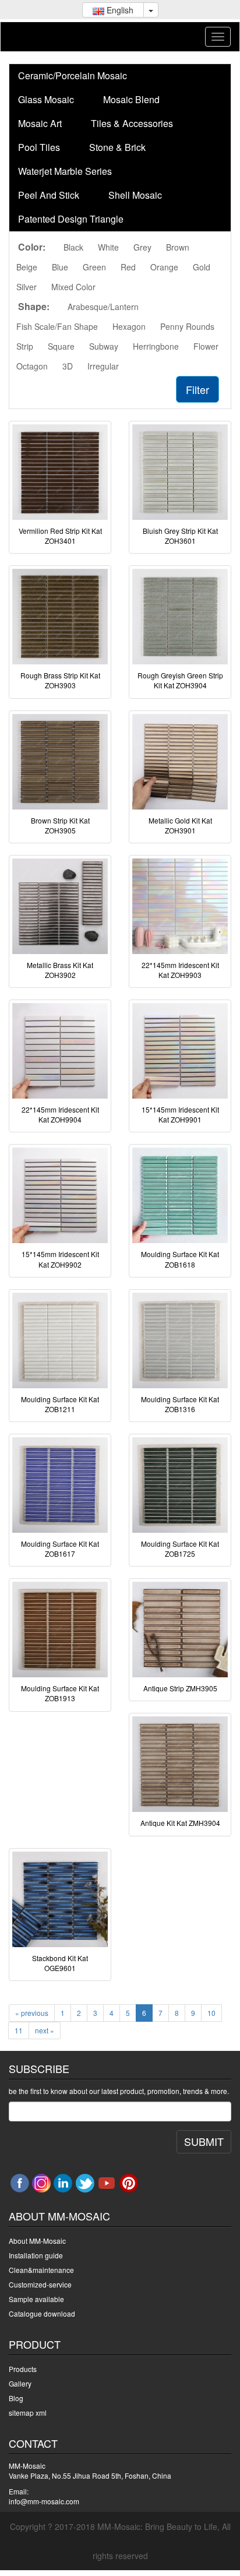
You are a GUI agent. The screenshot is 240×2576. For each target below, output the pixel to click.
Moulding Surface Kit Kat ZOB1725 (180, 1549)
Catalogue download (42, 2313)
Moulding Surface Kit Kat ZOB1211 (60, 1404)
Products (23, 2369)
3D (68, 366)
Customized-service (40, 2284)
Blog (16, 2398)
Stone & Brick (117, 147)
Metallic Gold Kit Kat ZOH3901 (180, 825)
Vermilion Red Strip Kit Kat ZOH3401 (60, 536)
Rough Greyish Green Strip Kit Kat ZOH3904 (180, 680)
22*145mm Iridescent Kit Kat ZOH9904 (60, 1114)
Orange (164, 267)
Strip (25, 346)
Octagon (32, 366)
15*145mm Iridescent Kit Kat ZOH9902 (60, 1259)
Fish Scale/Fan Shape (57, 326)
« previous (32, 2013)
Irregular (103, 366)
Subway (104, 346)
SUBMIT (204, 2141)
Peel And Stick (49, 195)
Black (73, 247)
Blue (60, 267)
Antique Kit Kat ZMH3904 (180, 1823)
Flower (206, 346)
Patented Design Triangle (71, 219)
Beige (27, 267)
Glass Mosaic (46, 99)
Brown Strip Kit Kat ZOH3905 (60, 825)
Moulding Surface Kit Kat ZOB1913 (60, 1693)
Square (61, 346)
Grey (142, 247)
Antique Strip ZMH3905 (180, 1688)
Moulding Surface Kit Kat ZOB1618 (180, 1259)
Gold (202, 267)
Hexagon (129, 326)
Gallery (20, 2383)
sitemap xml (28, 2413)
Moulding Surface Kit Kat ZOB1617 (60, 1549)
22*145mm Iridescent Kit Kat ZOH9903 (180, 970)
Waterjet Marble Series (65, 171)
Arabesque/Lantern (103, 307)
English (119, 10)
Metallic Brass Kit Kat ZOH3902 (60, 970)
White (108, 247)
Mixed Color (73, 287)
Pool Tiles (39, 147)
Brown (178, 247)
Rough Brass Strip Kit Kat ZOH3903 (60, 680)
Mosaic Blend (131, 99)
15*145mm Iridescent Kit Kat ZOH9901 (180, 1114)
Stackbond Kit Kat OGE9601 (60, 1963)
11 (19, 2030)
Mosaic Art (40, 123)
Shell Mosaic (135, 195)
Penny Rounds (187, 326)
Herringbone (156, 346)
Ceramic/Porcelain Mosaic (73, 75)
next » (45, 2030)
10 (211, 2013)
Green (94, 267)
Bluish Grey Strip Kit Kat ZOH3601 (180, 536)
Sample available (36, 2299)
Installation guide (36, 2255)
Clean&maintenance (41, 2270)
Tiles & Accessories (132, 123)
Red (128, 267)
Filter (197, 389)
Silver (27, 287)
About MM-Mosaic (37, 2241)
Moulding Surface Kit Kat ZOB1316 (180, 1404)
